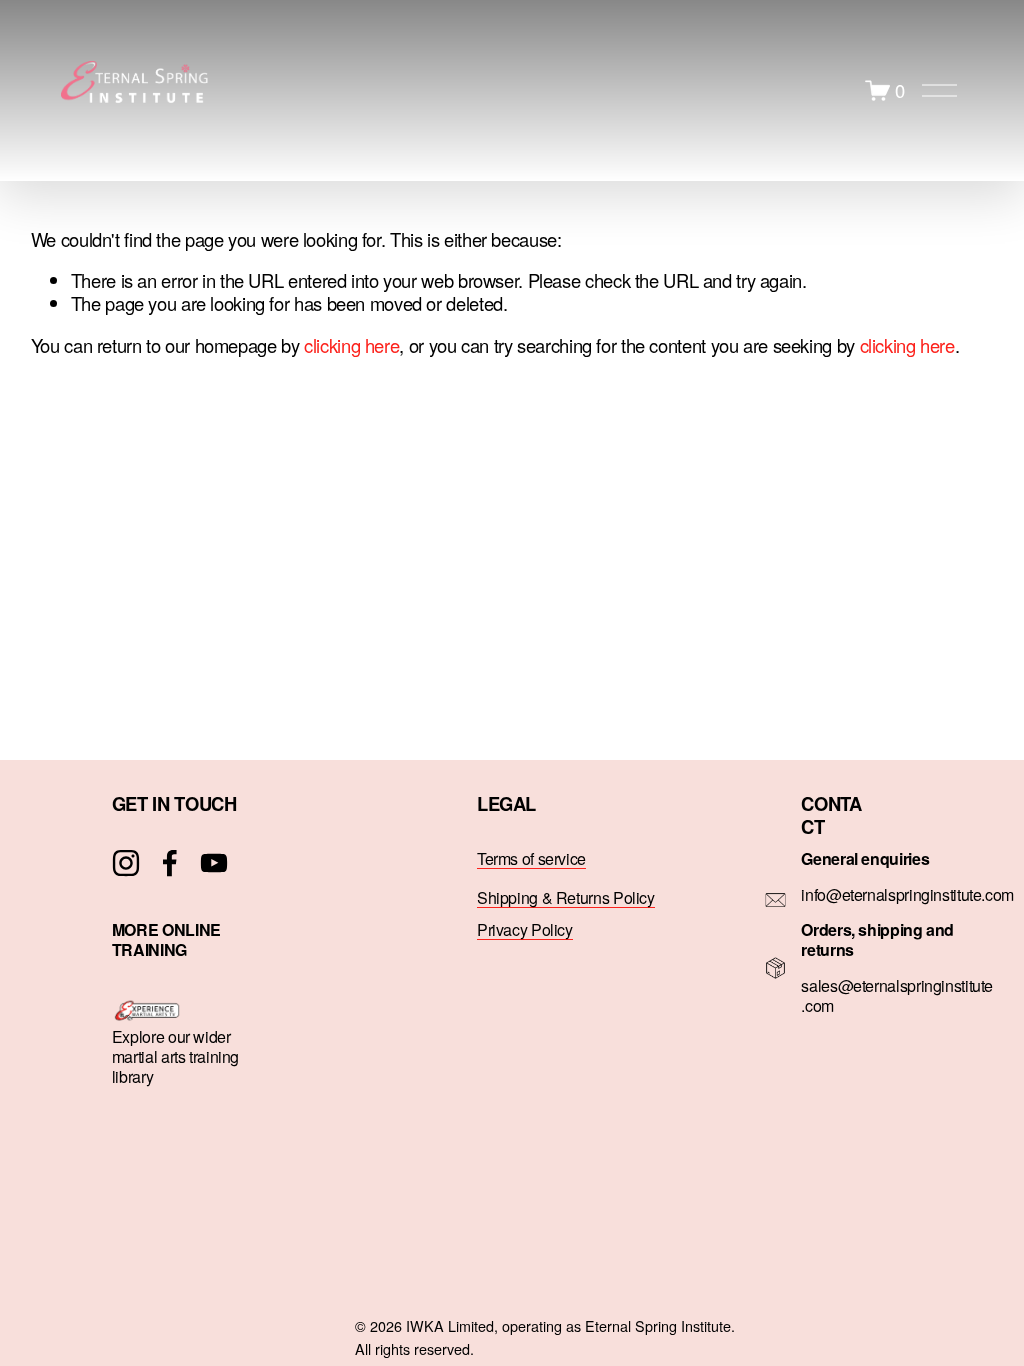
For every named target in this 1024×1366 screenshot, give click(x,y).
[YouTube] (214, 863)
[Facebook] (170, 863)
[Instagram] (126, 863)
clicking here (351, 345)
